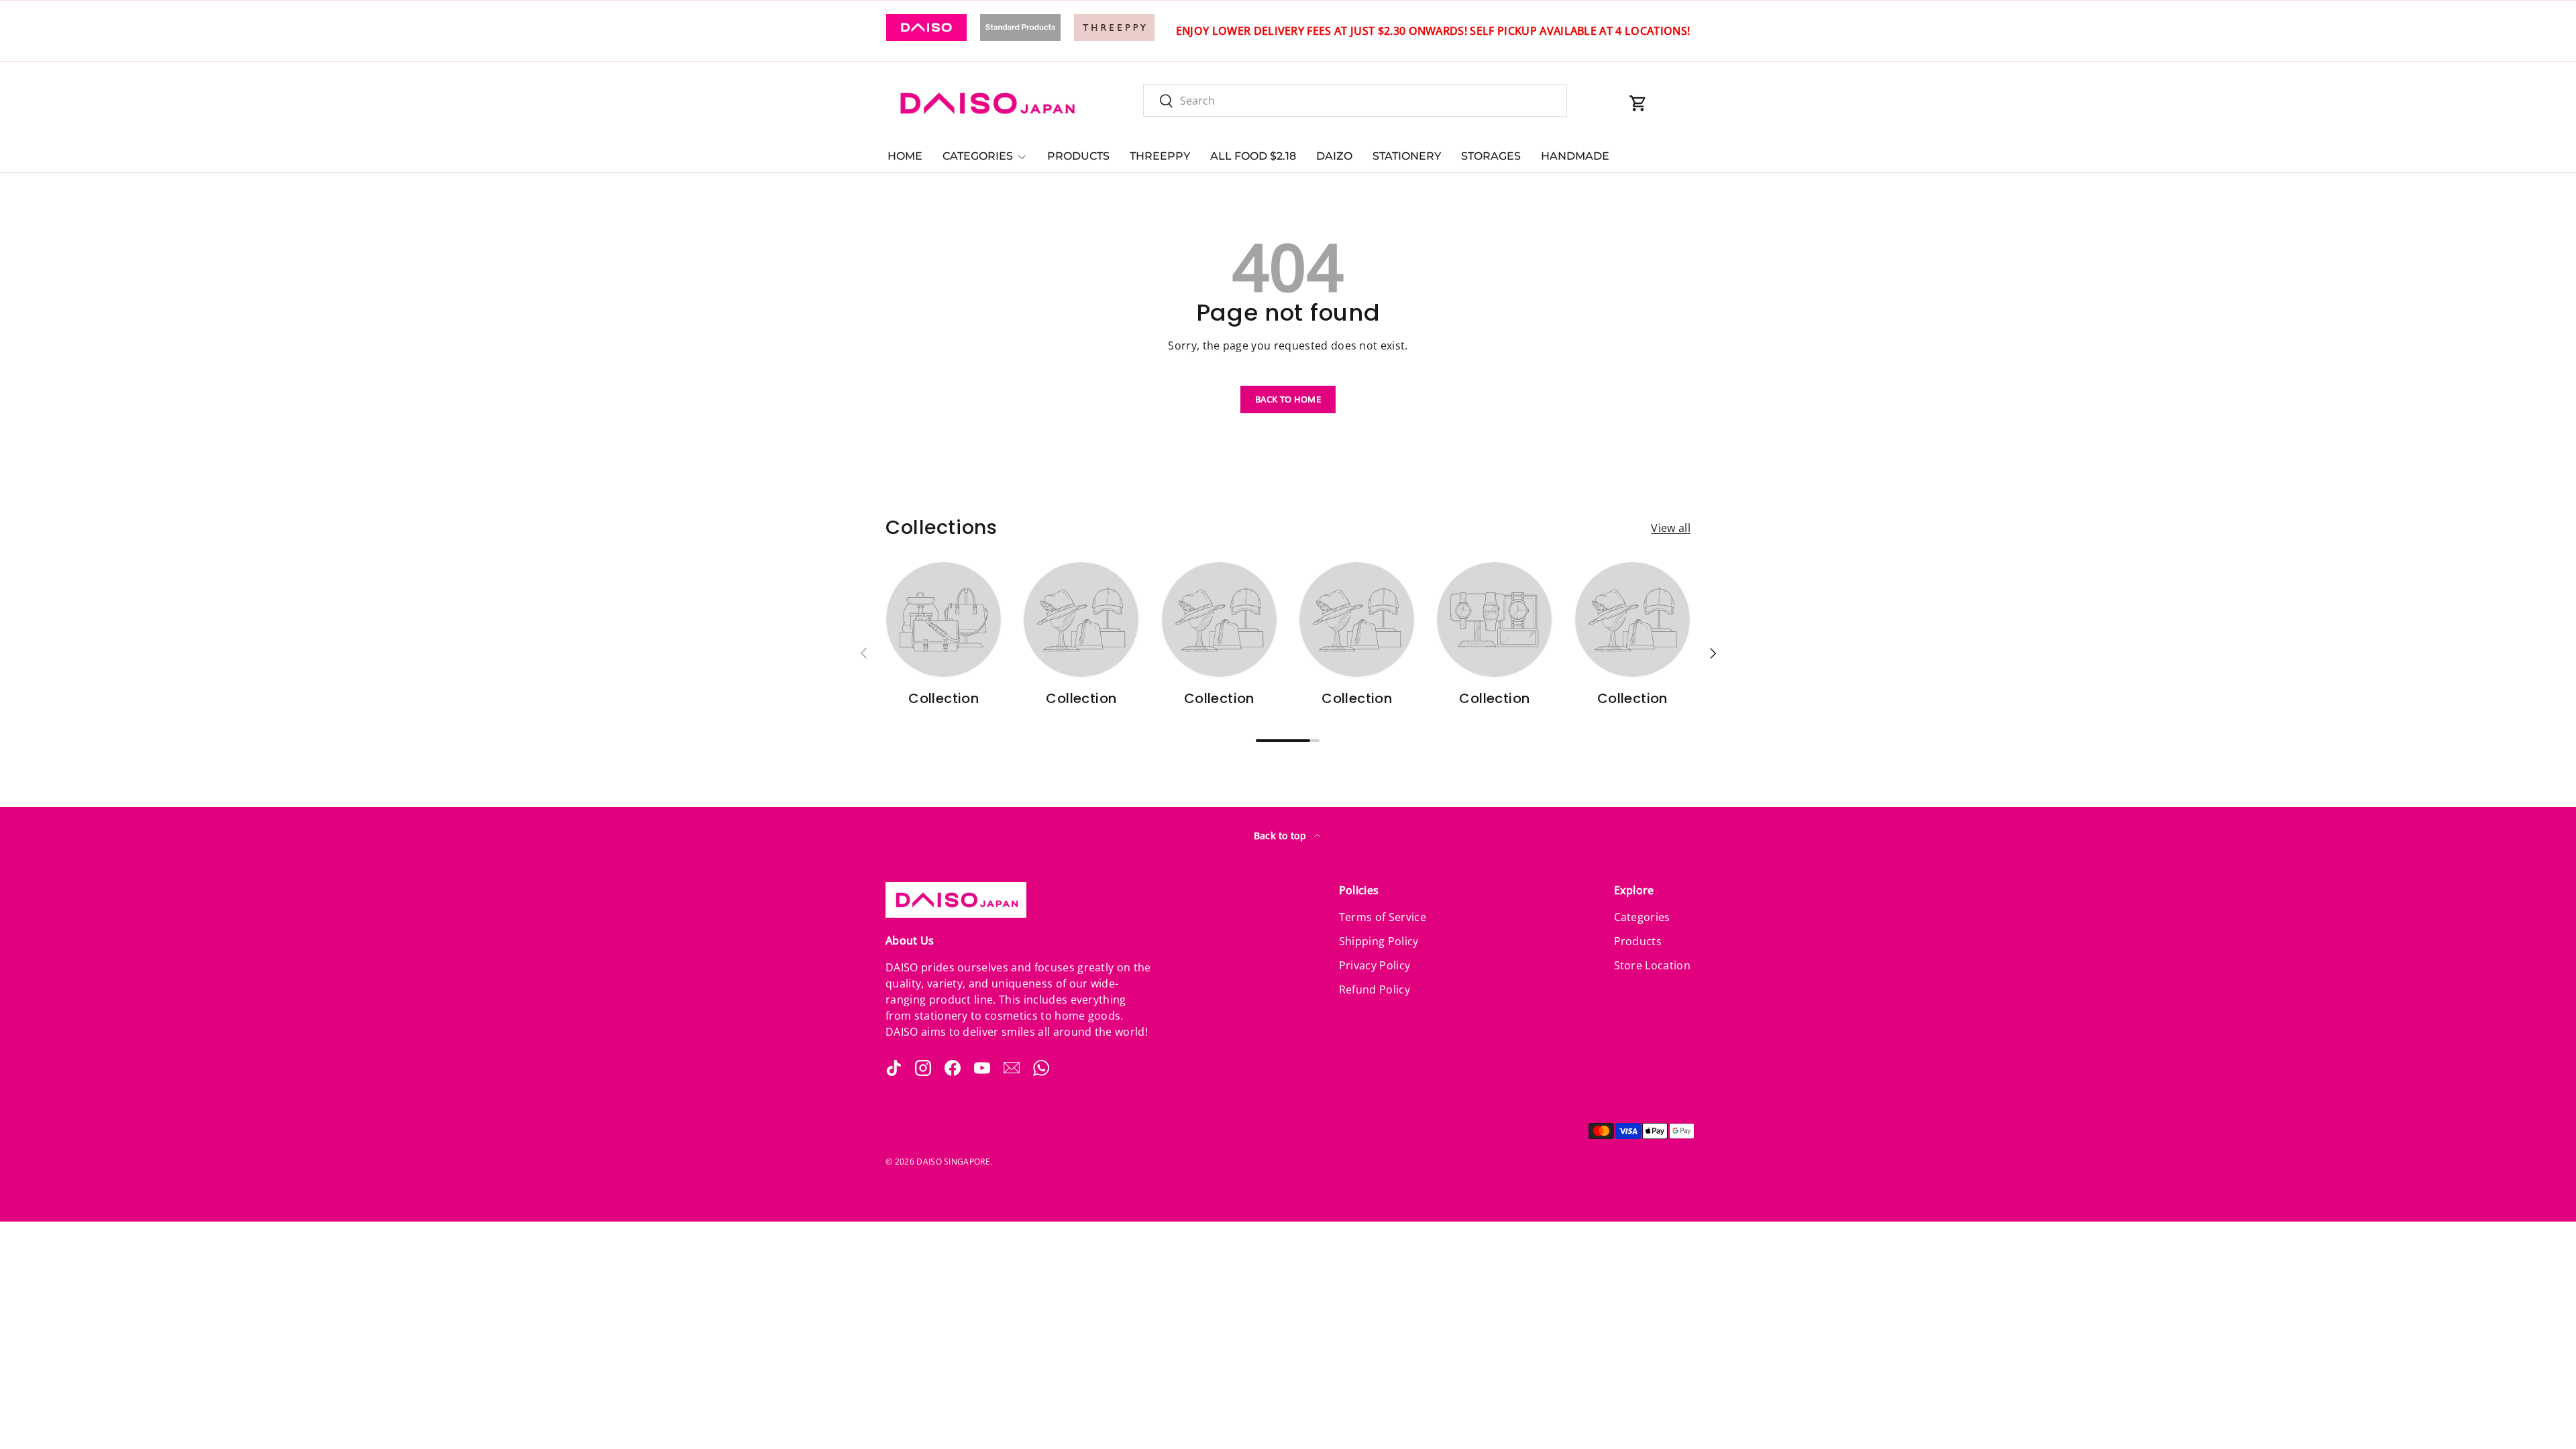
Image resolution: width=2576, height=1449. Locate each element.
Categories (1642, 917)
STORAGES (1491, 156)
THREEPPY (1160, 156)
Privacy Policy (1375, 965)
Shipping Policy (1379, 941)
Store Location (1652, 965)
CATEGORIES (978, 156)
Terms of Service (1383, 917)
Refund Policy (1375, 989)
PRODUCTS (1078, 156)
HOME (905, 156)
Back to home (1288, 399)
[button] (1638, 103)
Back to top (1282, 836)
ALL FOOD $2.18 (1253, 156)
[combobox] (1355, 101)
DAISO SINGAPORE (953, 1162)
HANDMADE (1575, 156)
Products (1638, 941)
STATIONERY (1407, 156)
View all (1671, 528)
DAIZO (1334, 156)
